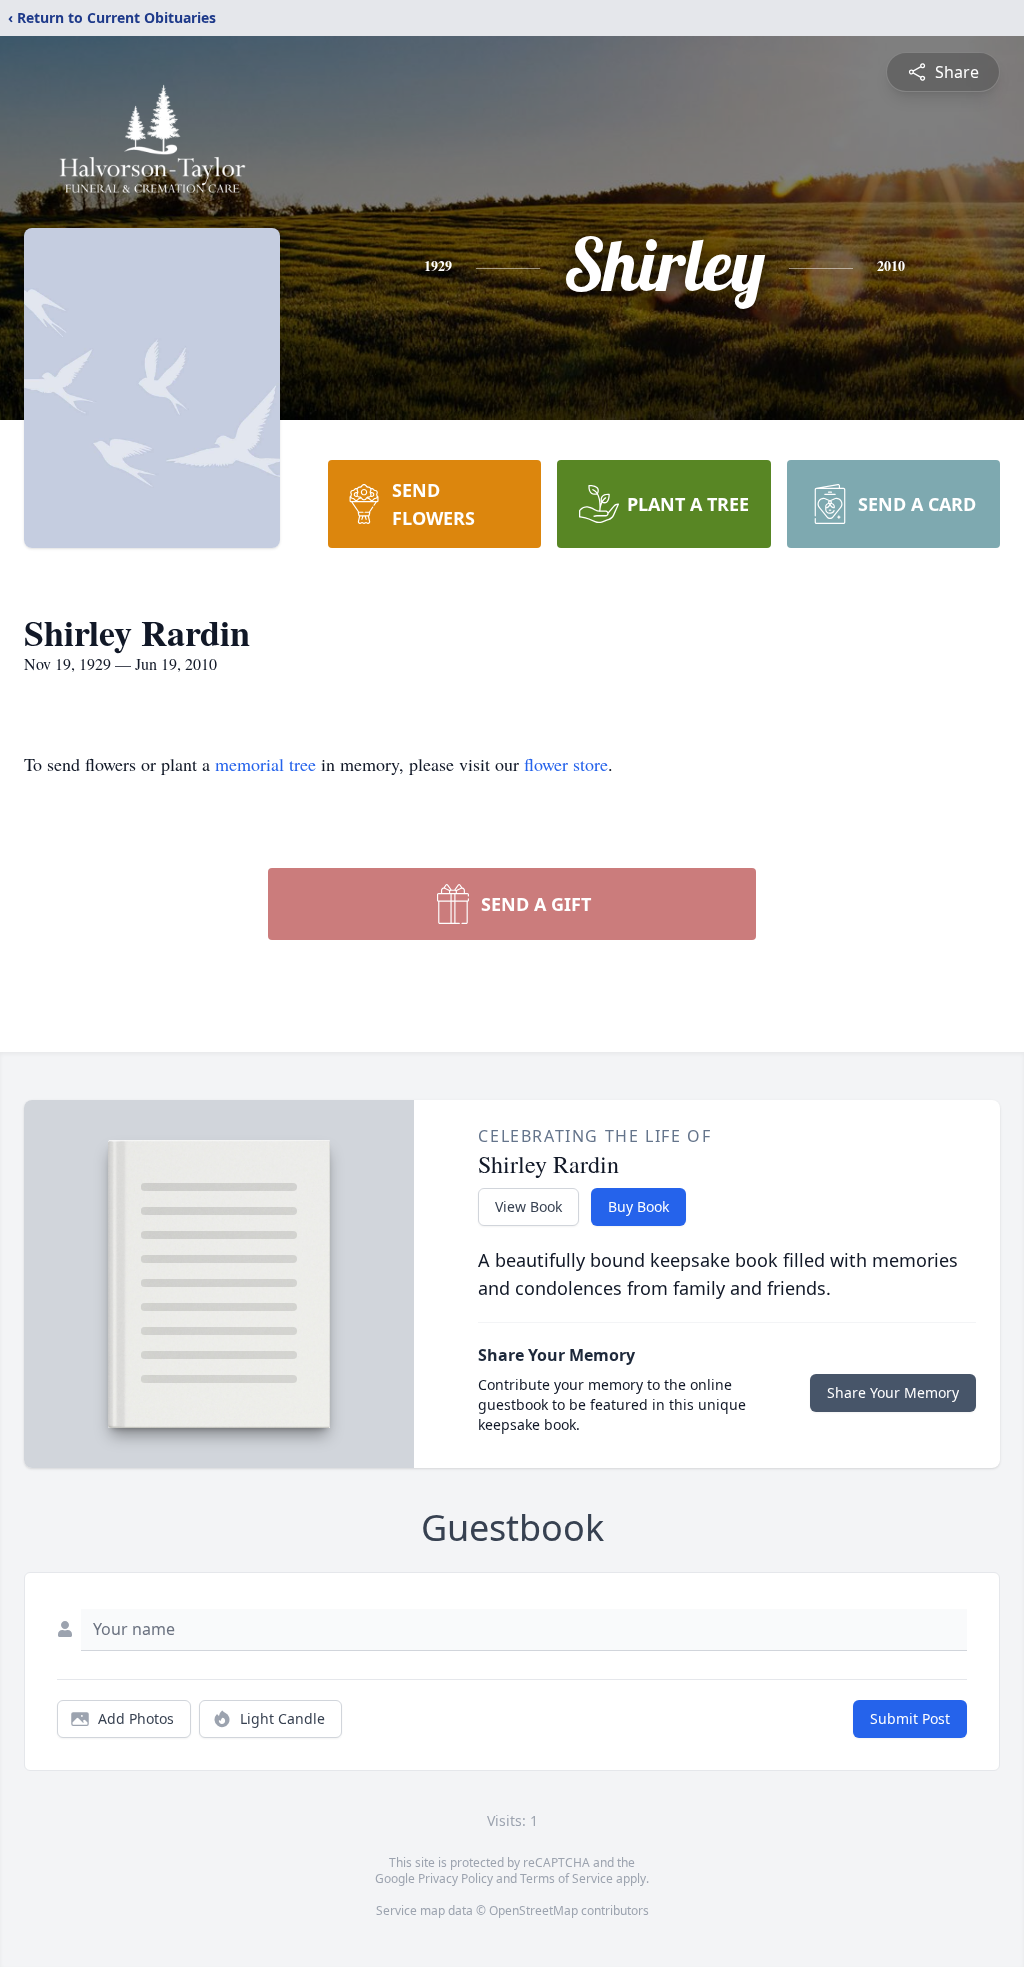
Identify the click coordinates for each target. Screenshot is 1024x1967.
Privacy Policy (455, 1878)
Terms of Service (566, 1878)
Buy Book (638, 1206)
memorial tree (265, 764)
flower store (566, 764)
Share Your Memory (893, 1392)
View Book (528, 1206)
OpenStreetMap (533, 1910)
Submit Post (910, 1718)
